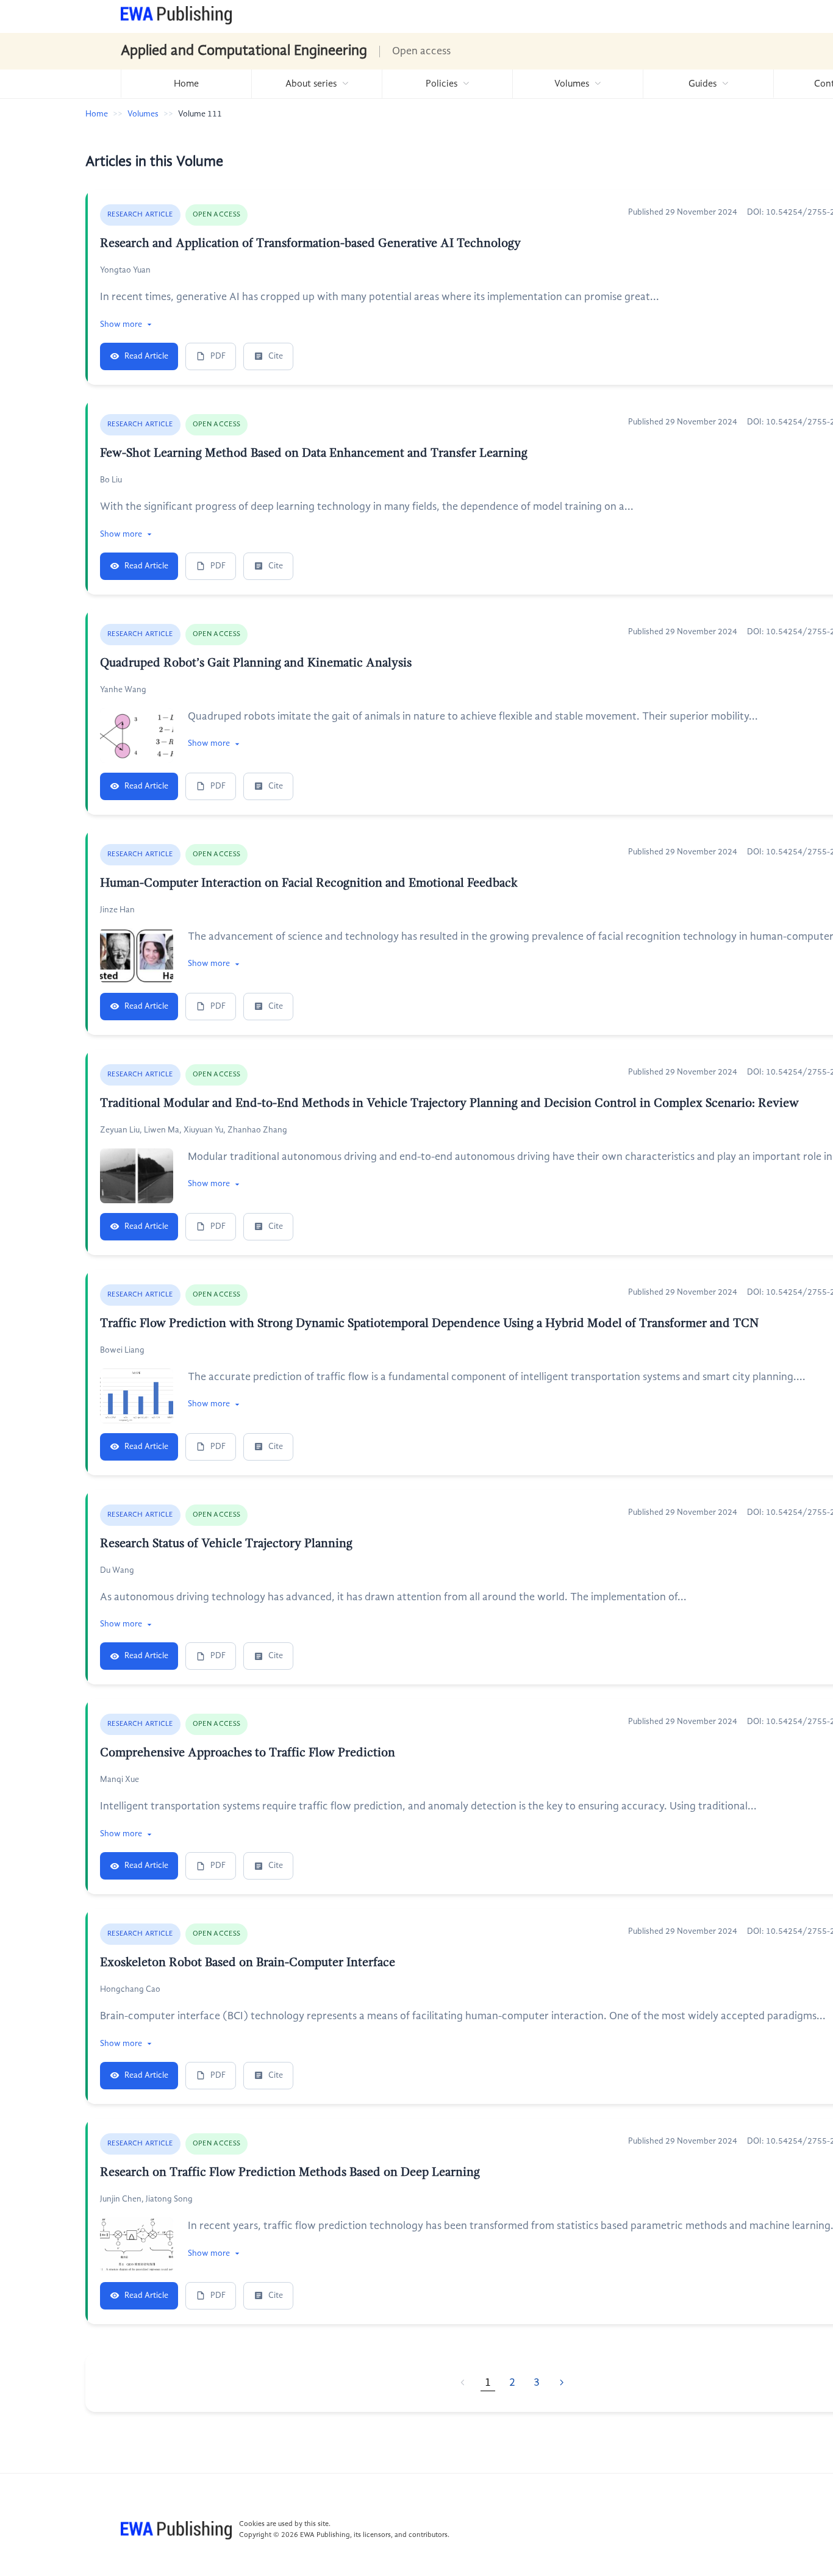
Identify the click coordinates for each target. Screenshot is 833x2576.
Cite (276, 356)
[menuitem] (186, 84)
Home (186, 84)
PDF (218, 356)
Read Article (146, 356)
